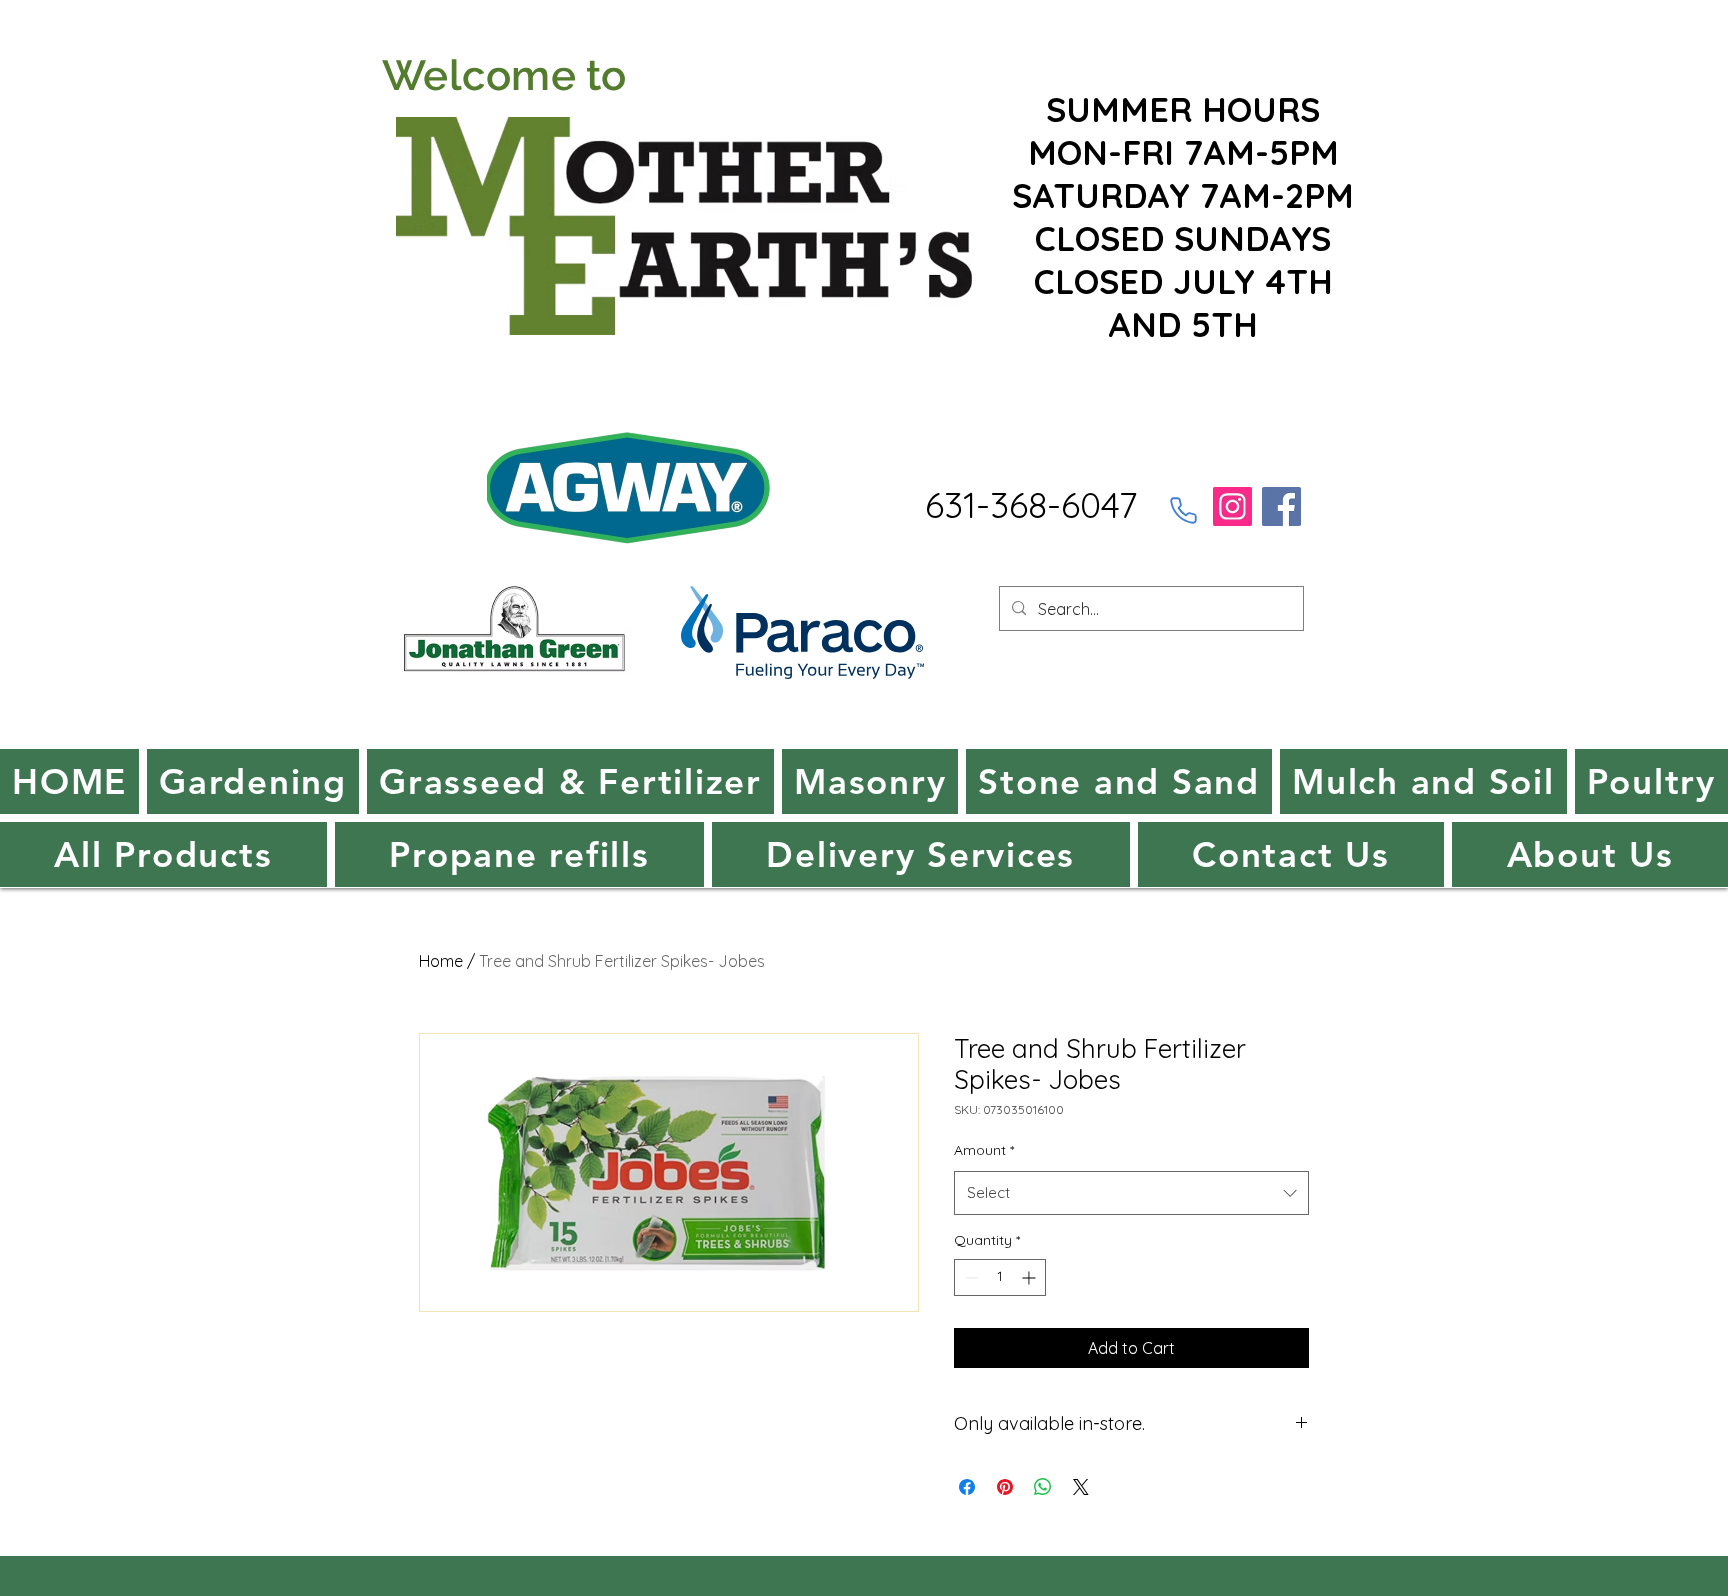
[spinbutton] (1000, 1277)
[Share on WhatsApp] (1043, 1487)
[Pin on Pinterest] (1005, 1487)
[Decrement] (969, 1277)
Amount (984, 1150)
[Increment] (1030, 1277)
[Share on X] (1081, 1487)
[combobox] (1131, 1193)
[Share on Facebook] (967, 1487)
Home (441, 961)
